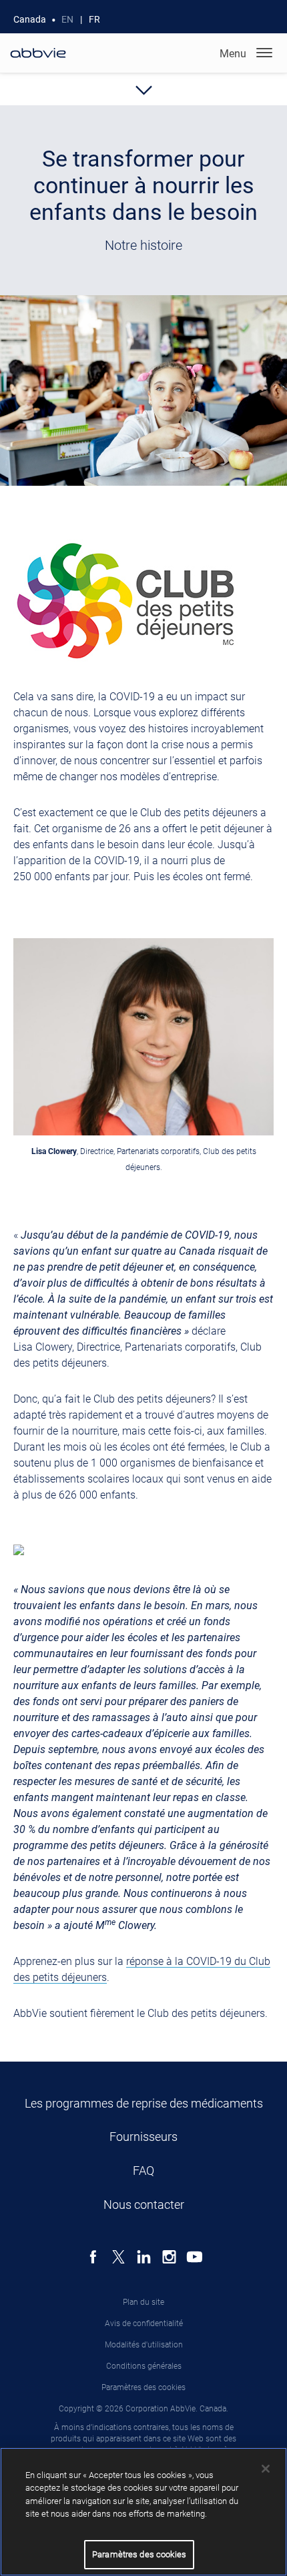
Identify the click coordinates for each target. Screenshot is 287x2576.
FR (94, 19)
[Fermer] (266, 2469)
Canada (30, 19)
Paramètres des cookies (143, 2387)
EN (67, 19)
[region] (143, 2512)
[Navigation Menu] (264, 53)
